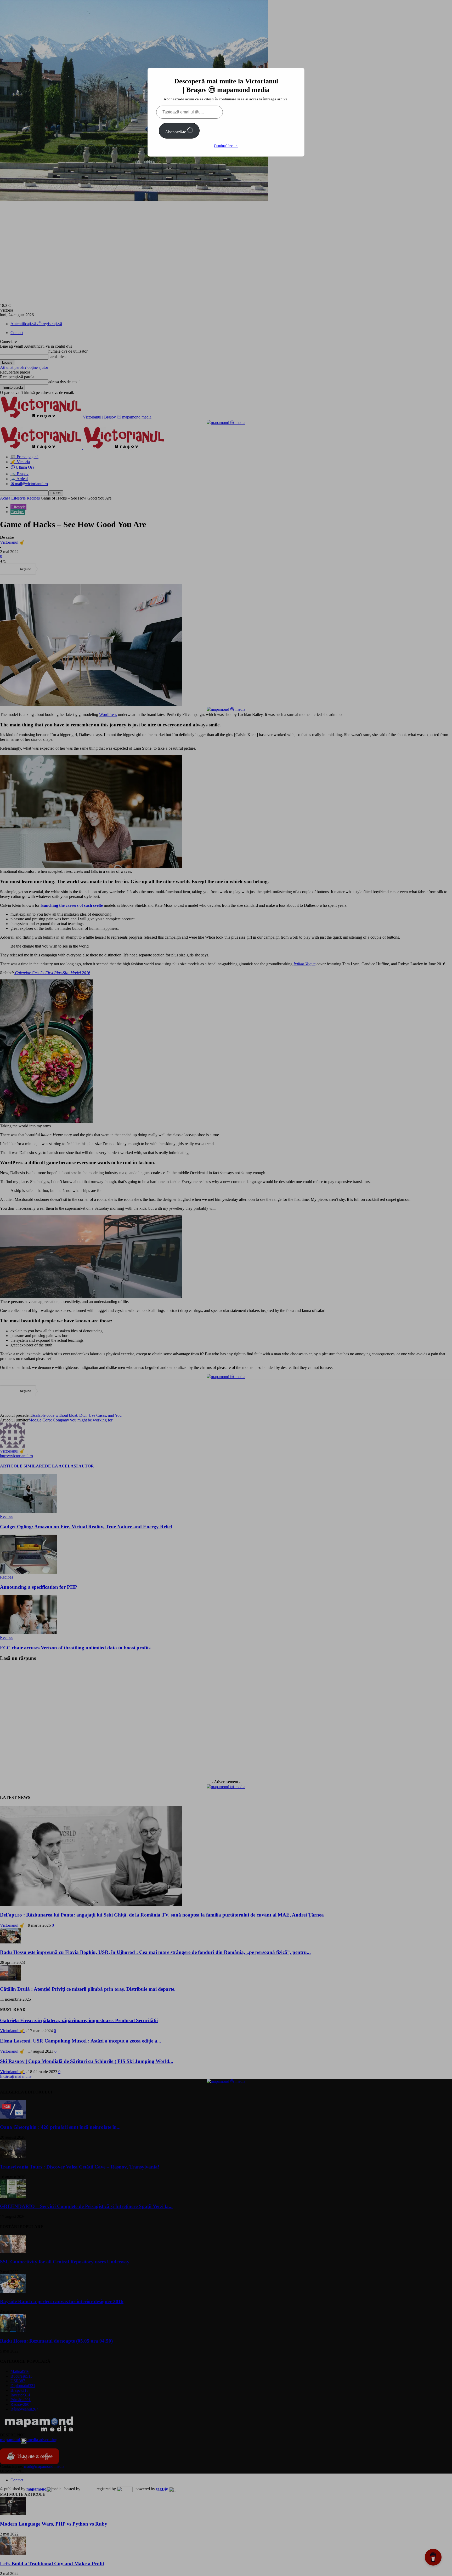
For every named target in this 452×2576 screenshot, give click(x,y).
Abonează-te (176, 132)
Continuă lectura (226, 146)
